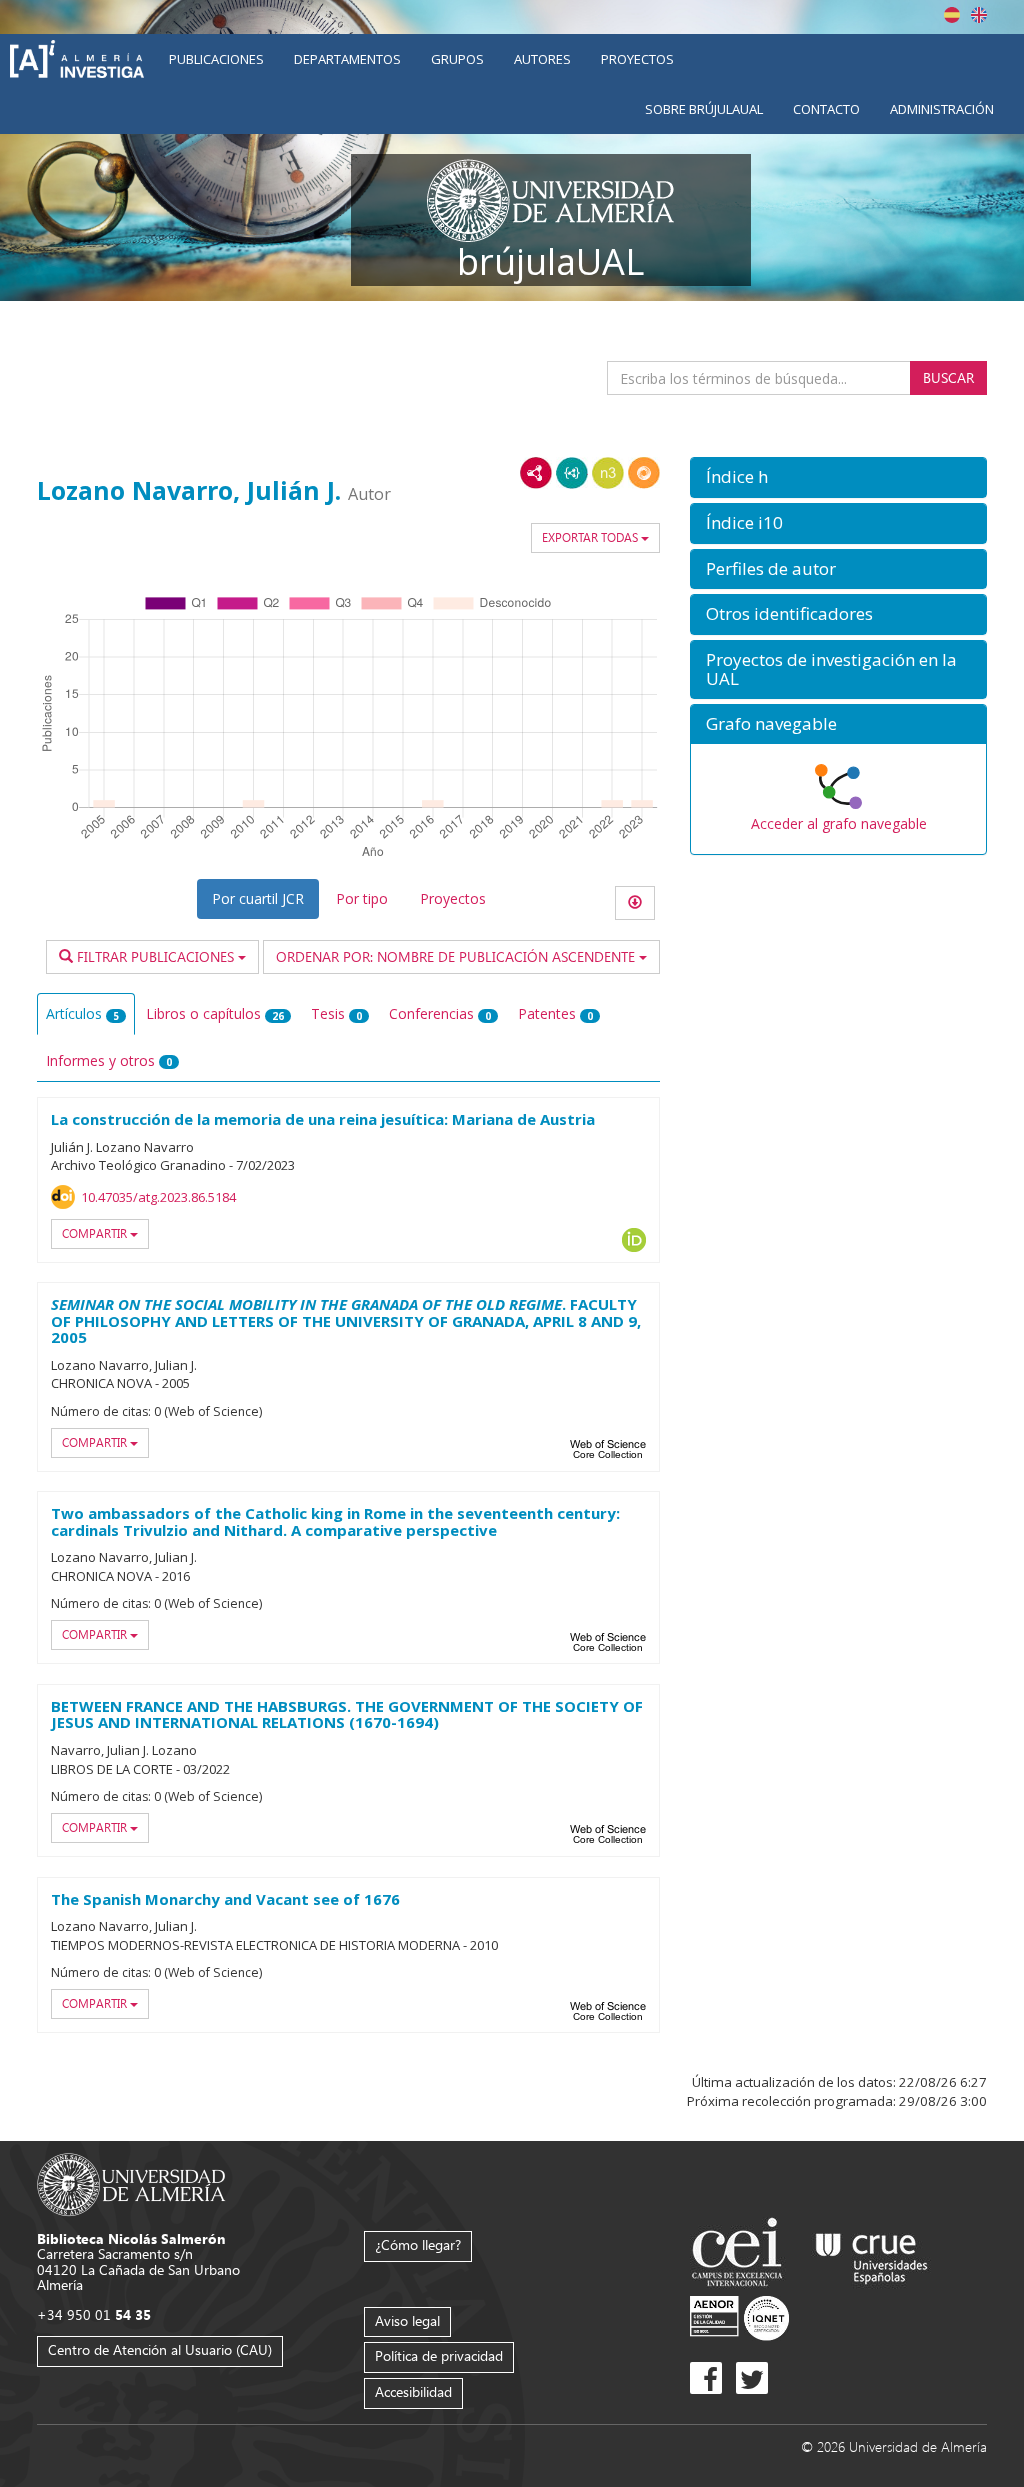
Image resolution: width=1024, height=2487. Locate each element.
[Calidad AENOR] (739, 2316)
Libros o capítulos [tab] (215, 1013)
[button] (838, 477)
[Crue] (872, 2254)
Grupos (457, 59)
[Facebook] (706, 2378)
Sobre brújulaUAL (704, 109)
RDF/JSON (644, 473)
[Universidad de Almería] (131, 2182)
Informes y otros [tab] (109, 1060)
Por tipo (362, 898)
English (979, 15)
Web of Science (608, 1449)
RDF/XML (536, 473)
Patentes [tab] (555, 1013)
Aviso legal (407, 2320)
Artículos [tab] (82, 1013)
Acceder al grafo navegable (839, 823)
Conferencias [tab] (440, 1013)
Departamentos (347, 59)
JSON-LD (572, 473)
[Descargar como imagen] (635, 903)
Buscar (948, 377)
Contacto (826, 109)
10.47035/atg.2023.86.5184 (158, 1197)
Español (952, 15)
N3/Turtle (608, 473)
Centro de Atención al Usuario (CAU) (160, 2349)
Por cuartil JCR (258, 898)
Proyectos (637, 59)
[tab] (838, 477)
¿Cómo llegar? (418, 2244)
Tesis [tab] (336, 1013)
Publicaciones (216, 59)
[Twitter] (752, 2378)
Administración (942, 109)
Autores (542, 59)
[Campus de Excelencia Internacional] (740, 2254)
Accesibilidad (413, 2391)
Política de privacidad (439, 2355)
